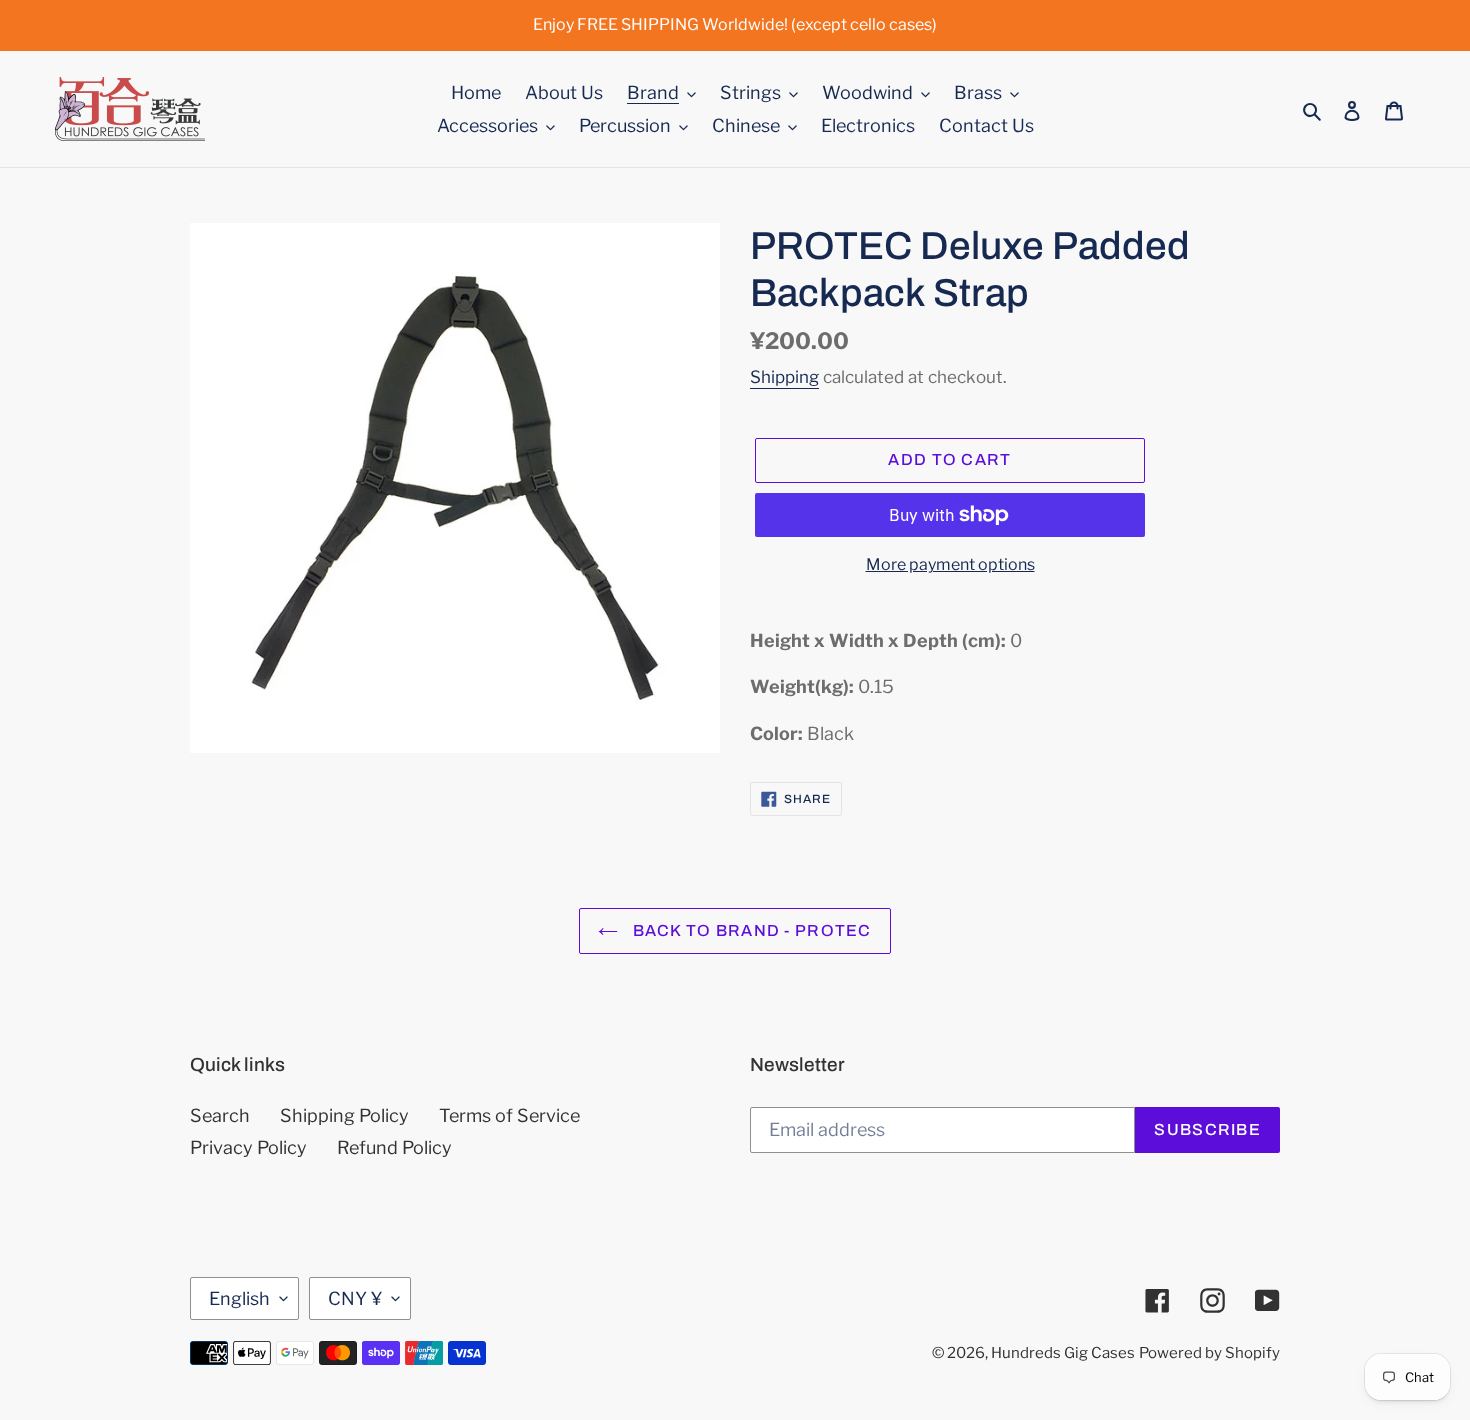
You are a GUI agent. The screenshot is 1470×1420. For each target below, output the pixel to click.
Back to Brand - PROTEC (749, 930)
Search (220, 1115)
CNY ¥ (355, 1298)
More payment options (950, 564)
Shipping (784, 377)
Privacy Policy (248, 1147)
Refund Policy (394, 1147)
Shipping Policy (344, 1115)
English (239, 1298)
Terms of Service (509, 1115)
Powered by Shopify (1209, 1353)
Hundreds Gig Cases (1063, 1353)
